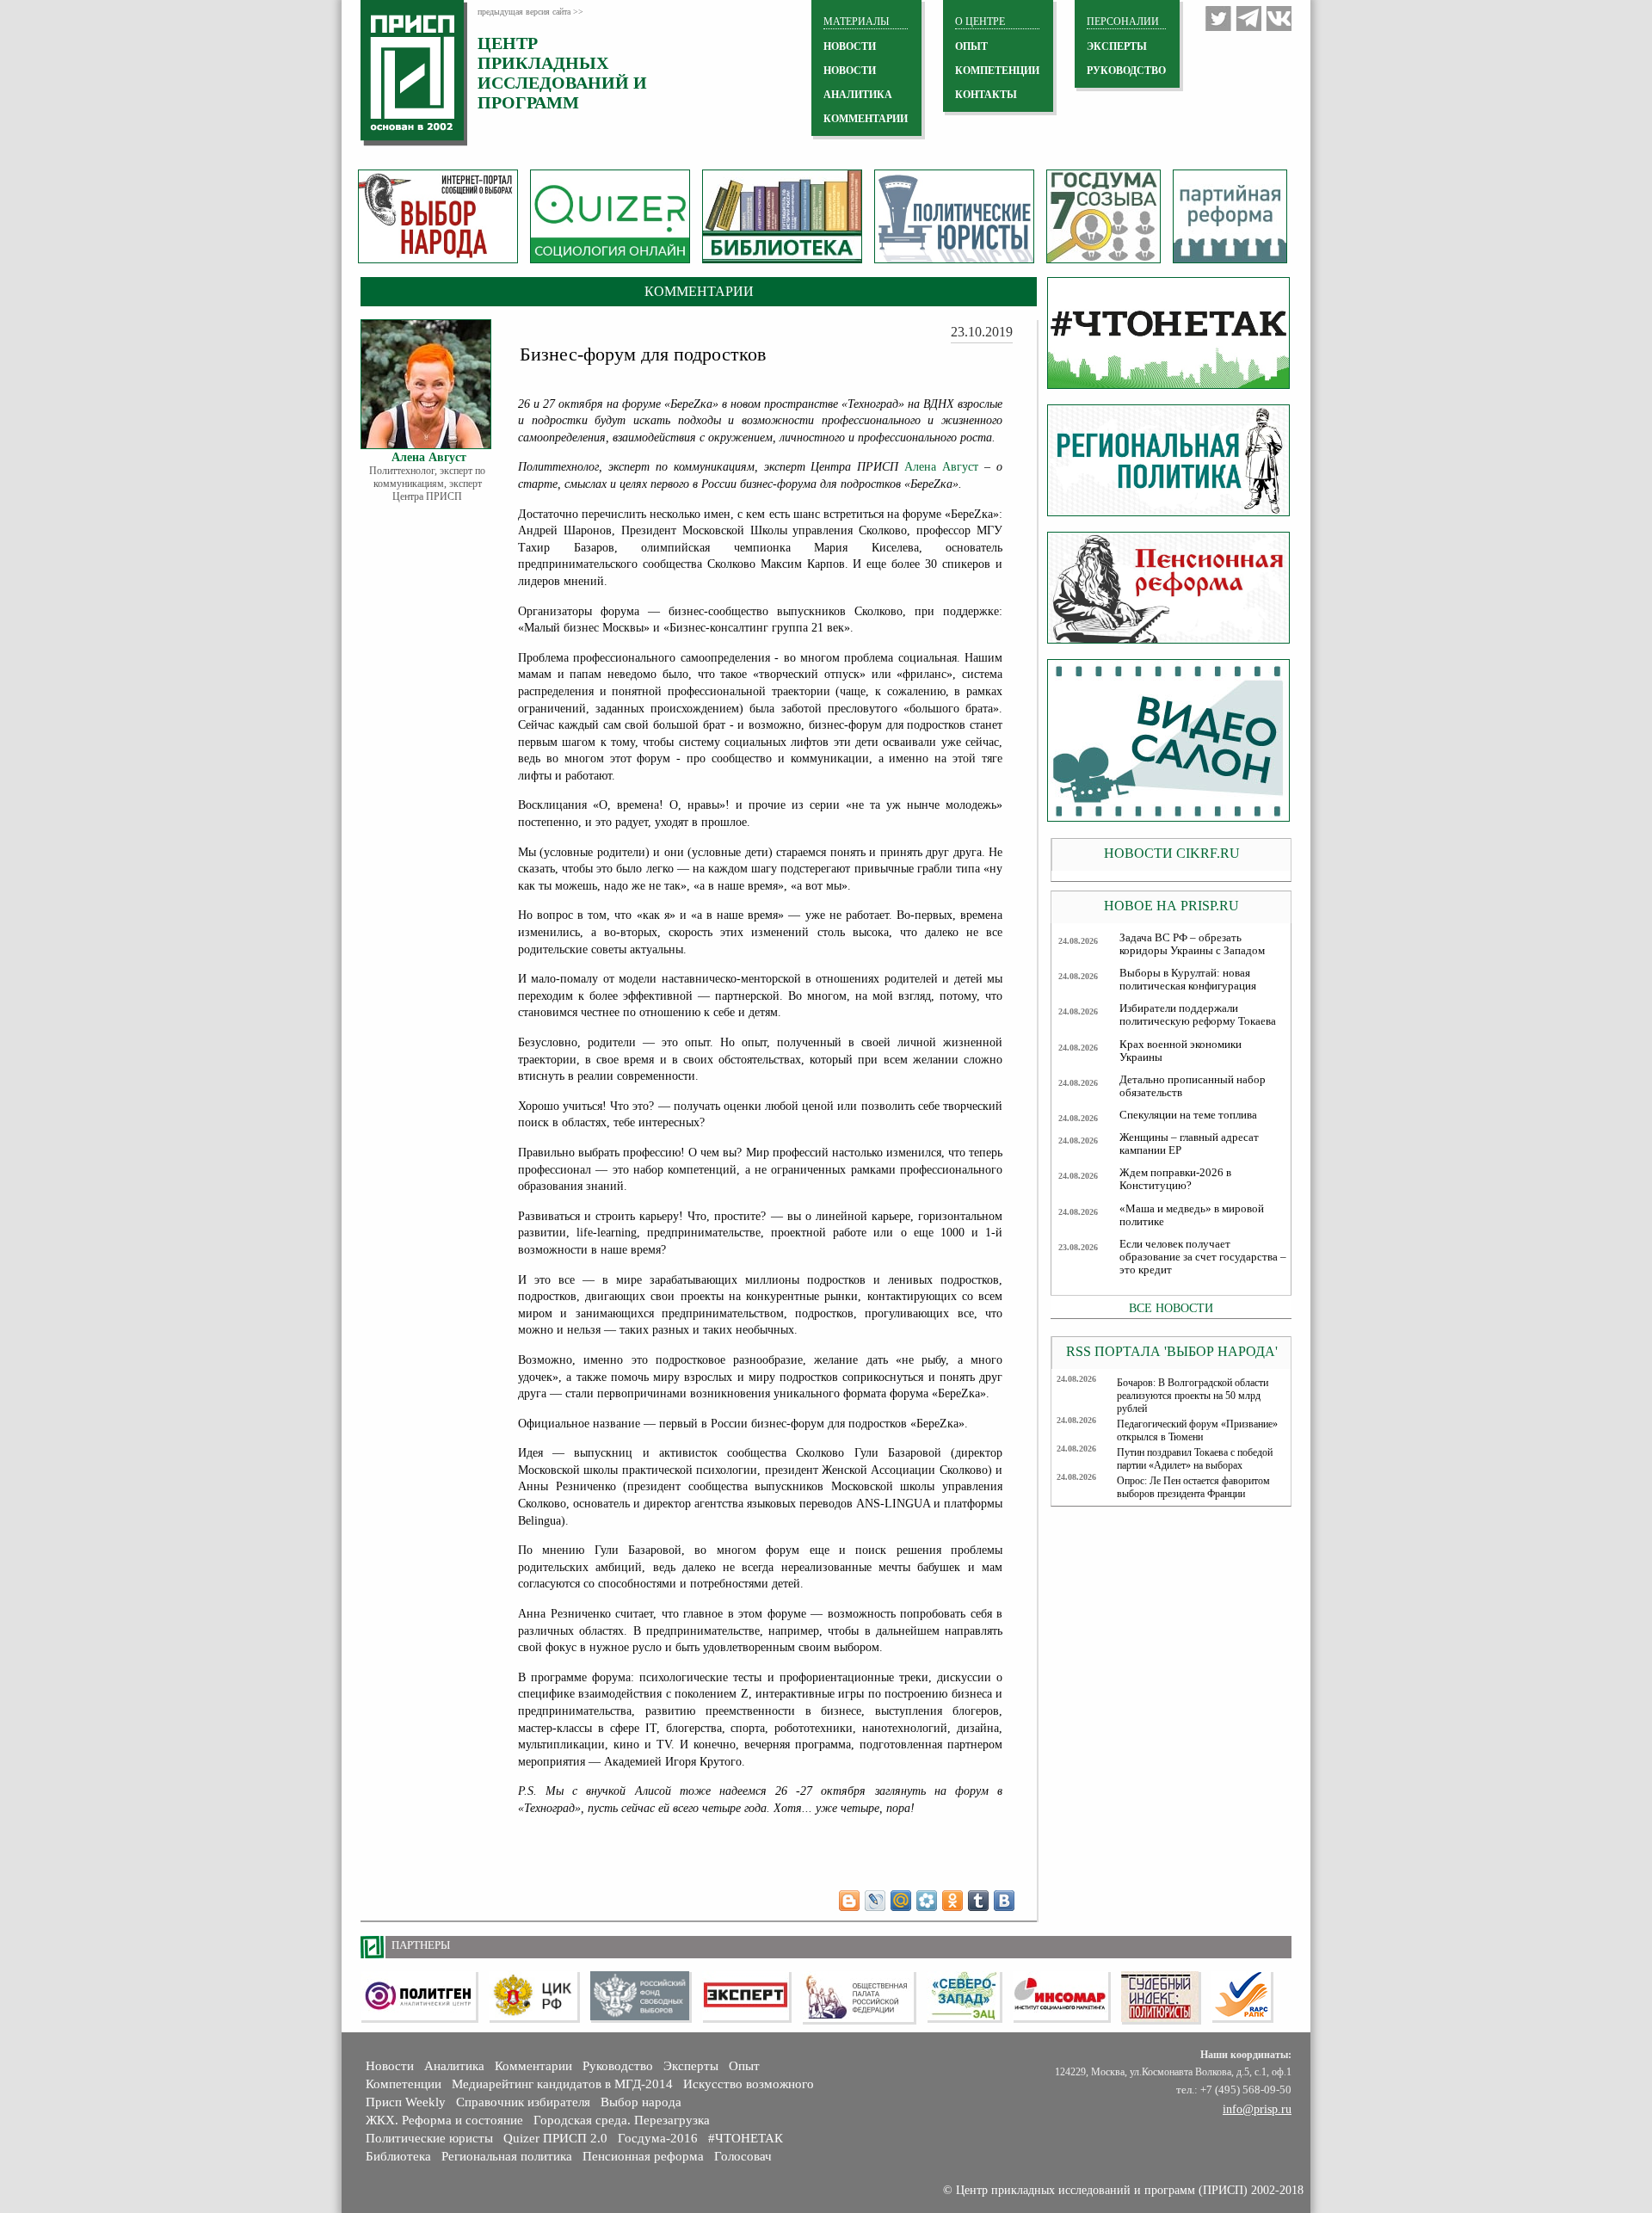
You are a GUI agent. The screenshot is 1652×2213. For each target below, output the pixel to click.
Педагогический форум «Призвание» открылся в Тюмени (1197, 1430)
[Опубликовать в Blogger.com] (849, 1901)
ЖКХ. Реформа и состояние (444, 2120)
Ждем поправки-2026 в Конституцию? (1175, 1179)
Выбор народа (641, 2102)
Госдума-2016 (658, 2138)
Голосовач (743, 2156)
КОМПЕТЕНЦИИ (997, 71)
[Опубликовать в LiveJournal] (875, 1901)
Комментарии (533, 2066)
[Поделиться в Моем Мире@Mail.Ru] (901, 1901)
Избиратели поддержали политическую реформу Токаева (1198, 1015)
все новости (1171, 1308)
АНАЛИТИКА (858, 95)
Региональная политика (507, 2156)
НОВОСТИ (850, 46)
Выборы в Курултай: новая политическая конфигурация (1188, 980)
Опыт (744, 2066)
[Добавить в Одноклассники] (952, 1901)
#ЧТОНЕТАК (746, 2138)
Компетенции (404, 2084)
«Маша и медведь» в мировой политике (1192, 1215)
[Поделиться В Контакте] (1004, 1901)
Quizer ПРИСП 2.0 (555, 2138)
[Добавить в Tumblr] (978, 1901)
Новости (390, 2066)
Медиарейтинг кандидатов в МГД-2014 (562, 2084)
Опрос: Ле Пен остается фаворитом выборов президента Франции (1193, 1487)
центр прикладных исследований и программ (562, 73)
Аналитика (454, 2066)
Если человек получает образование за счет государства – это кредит (1203, 1257)
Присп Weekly (406, 2102)
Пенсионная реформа (643, 2156)
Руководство (1126, 71)
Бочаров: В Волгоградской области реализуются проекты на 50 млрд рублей (1193, 1396)
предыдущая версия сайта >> (530, 12)
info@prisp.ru (1257, 2109)
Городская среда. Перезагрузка (622, 2120)
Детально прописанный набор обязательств (1193, 1086)
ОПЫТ (971, 46)
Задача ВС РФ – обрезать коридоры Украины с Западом (1192, 944)
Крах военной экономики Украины (1180, 1051)
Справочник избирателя (523, 2102)
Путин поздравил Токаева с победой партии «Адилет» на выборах (1195, 1459)
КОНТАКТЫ (986, 95)
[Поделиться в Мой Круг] (927, 1901)
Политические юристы (429, 2138)
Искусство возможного (749, 2084)
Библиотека (398, 2156)
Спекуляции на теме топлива (1188, 1115)
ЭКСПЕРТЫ (1117, 46)
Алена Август (941, 467)
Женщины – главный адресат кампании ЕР (1189, 1144)
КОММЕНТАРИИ (866, 119)
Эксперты (691, 2066)
